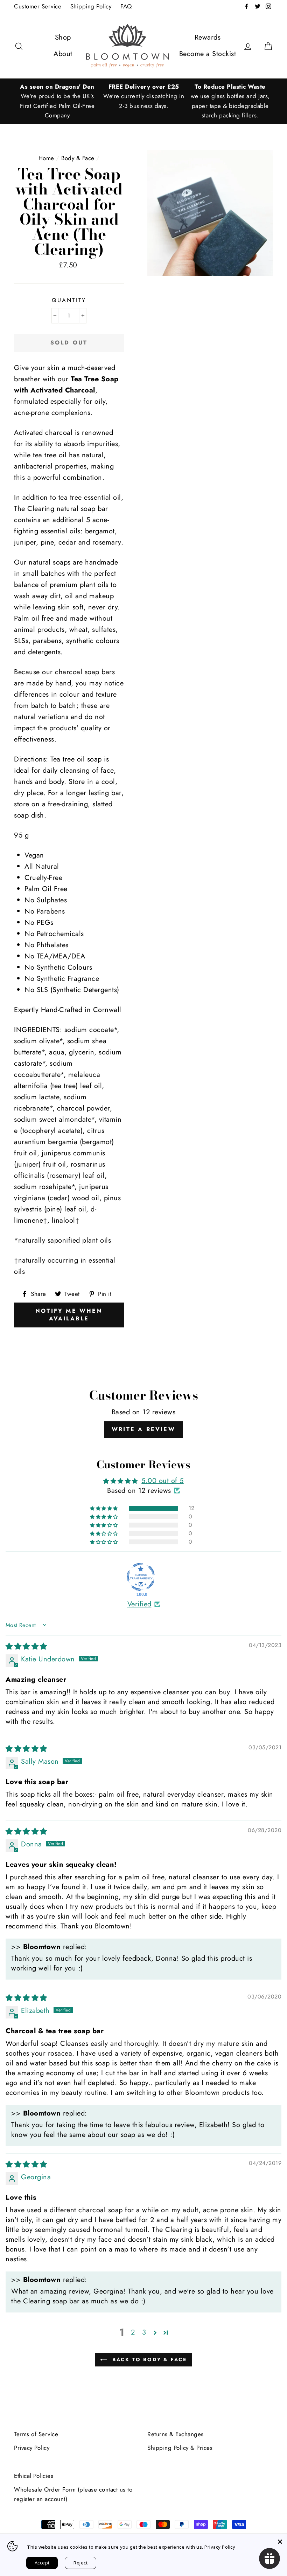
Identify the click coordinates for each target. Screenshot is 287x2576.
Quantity (69, 300)
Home (46, 158)
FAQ (126, 6)
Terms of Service (36, 2434)
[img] (26, 1646)
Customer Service (38, 6)
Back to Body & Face (148, 2359)
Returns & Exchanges (176, 2434)
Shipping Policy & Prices (180, 2448)
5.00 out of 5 (163, 1481)
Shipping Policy (91, 6)
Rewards (208, 37)
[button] (104, 1508)
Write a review (143, 1429)
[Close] (280, 2541)
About (63, 54)
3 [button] (144, 2332)
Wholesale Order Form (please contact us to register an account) (73, 2494)
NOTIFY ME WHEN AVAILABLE (69, 1315)
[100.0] (141, 1577)
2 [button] (133, 2332)
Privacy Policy (32, 2448)
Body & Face (78, 158)
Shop (63, 37)
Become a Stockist (208, 54)
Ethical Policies (34, 2476)
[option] (57, 101)
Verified (139, 1604)
